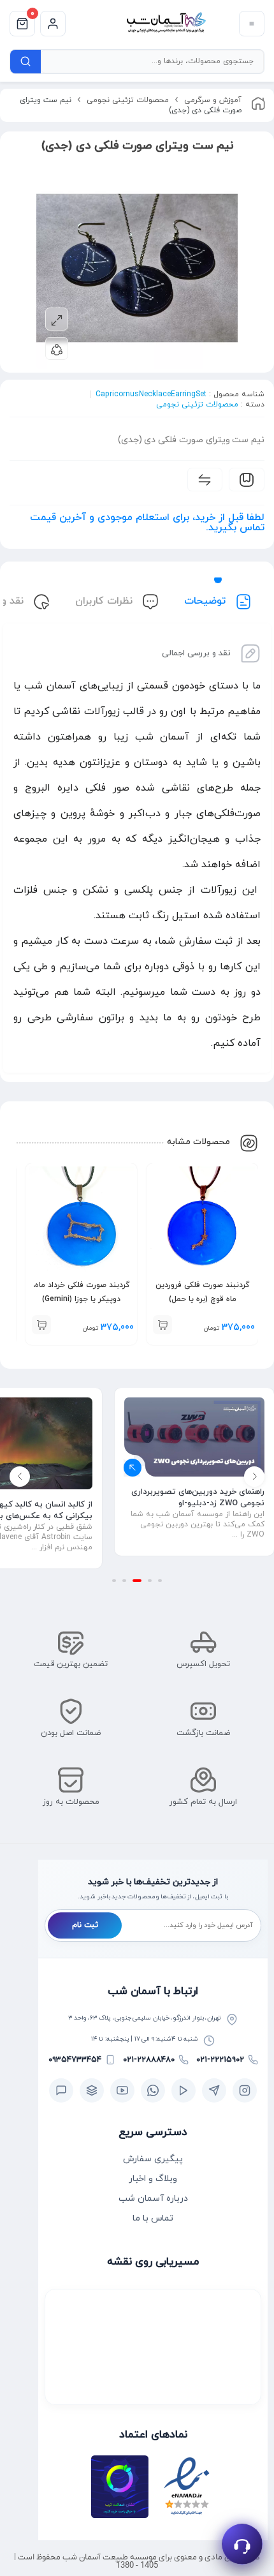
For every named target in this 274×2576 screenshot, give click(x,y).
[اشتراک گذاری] (57, 348)
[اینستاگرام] (245, 2090)
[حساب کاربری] (53, 24)
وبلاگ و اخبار (153, 2179)
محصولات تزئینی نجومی (128, 100)
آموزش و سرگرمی (213, 100)
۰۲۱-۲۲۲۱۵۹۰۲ (220, 2060)
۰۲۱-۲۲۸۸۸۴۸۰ (149, 2060)
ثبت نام (85, 1925)
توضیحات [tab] (206, 601)
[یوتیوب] (122, 2090)
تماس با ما (153, 2218)
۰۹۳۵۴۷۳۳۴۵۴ (75, 2060)
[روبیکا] (92, 2090)
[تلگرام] (214, 2090)
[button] (162, 1325)
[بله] (61, 2090)
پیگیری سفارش (153, 2159)
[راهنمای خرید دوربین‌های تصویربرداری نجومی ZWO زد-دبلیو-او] (194, 1437)
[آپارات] (184, 2090)
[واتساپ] (153, 2090)
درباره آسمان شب (153, 2199)
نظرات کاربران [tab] (105, 601)
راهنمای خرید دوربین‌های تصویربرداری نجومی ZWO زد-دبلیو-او (198, 1498)
